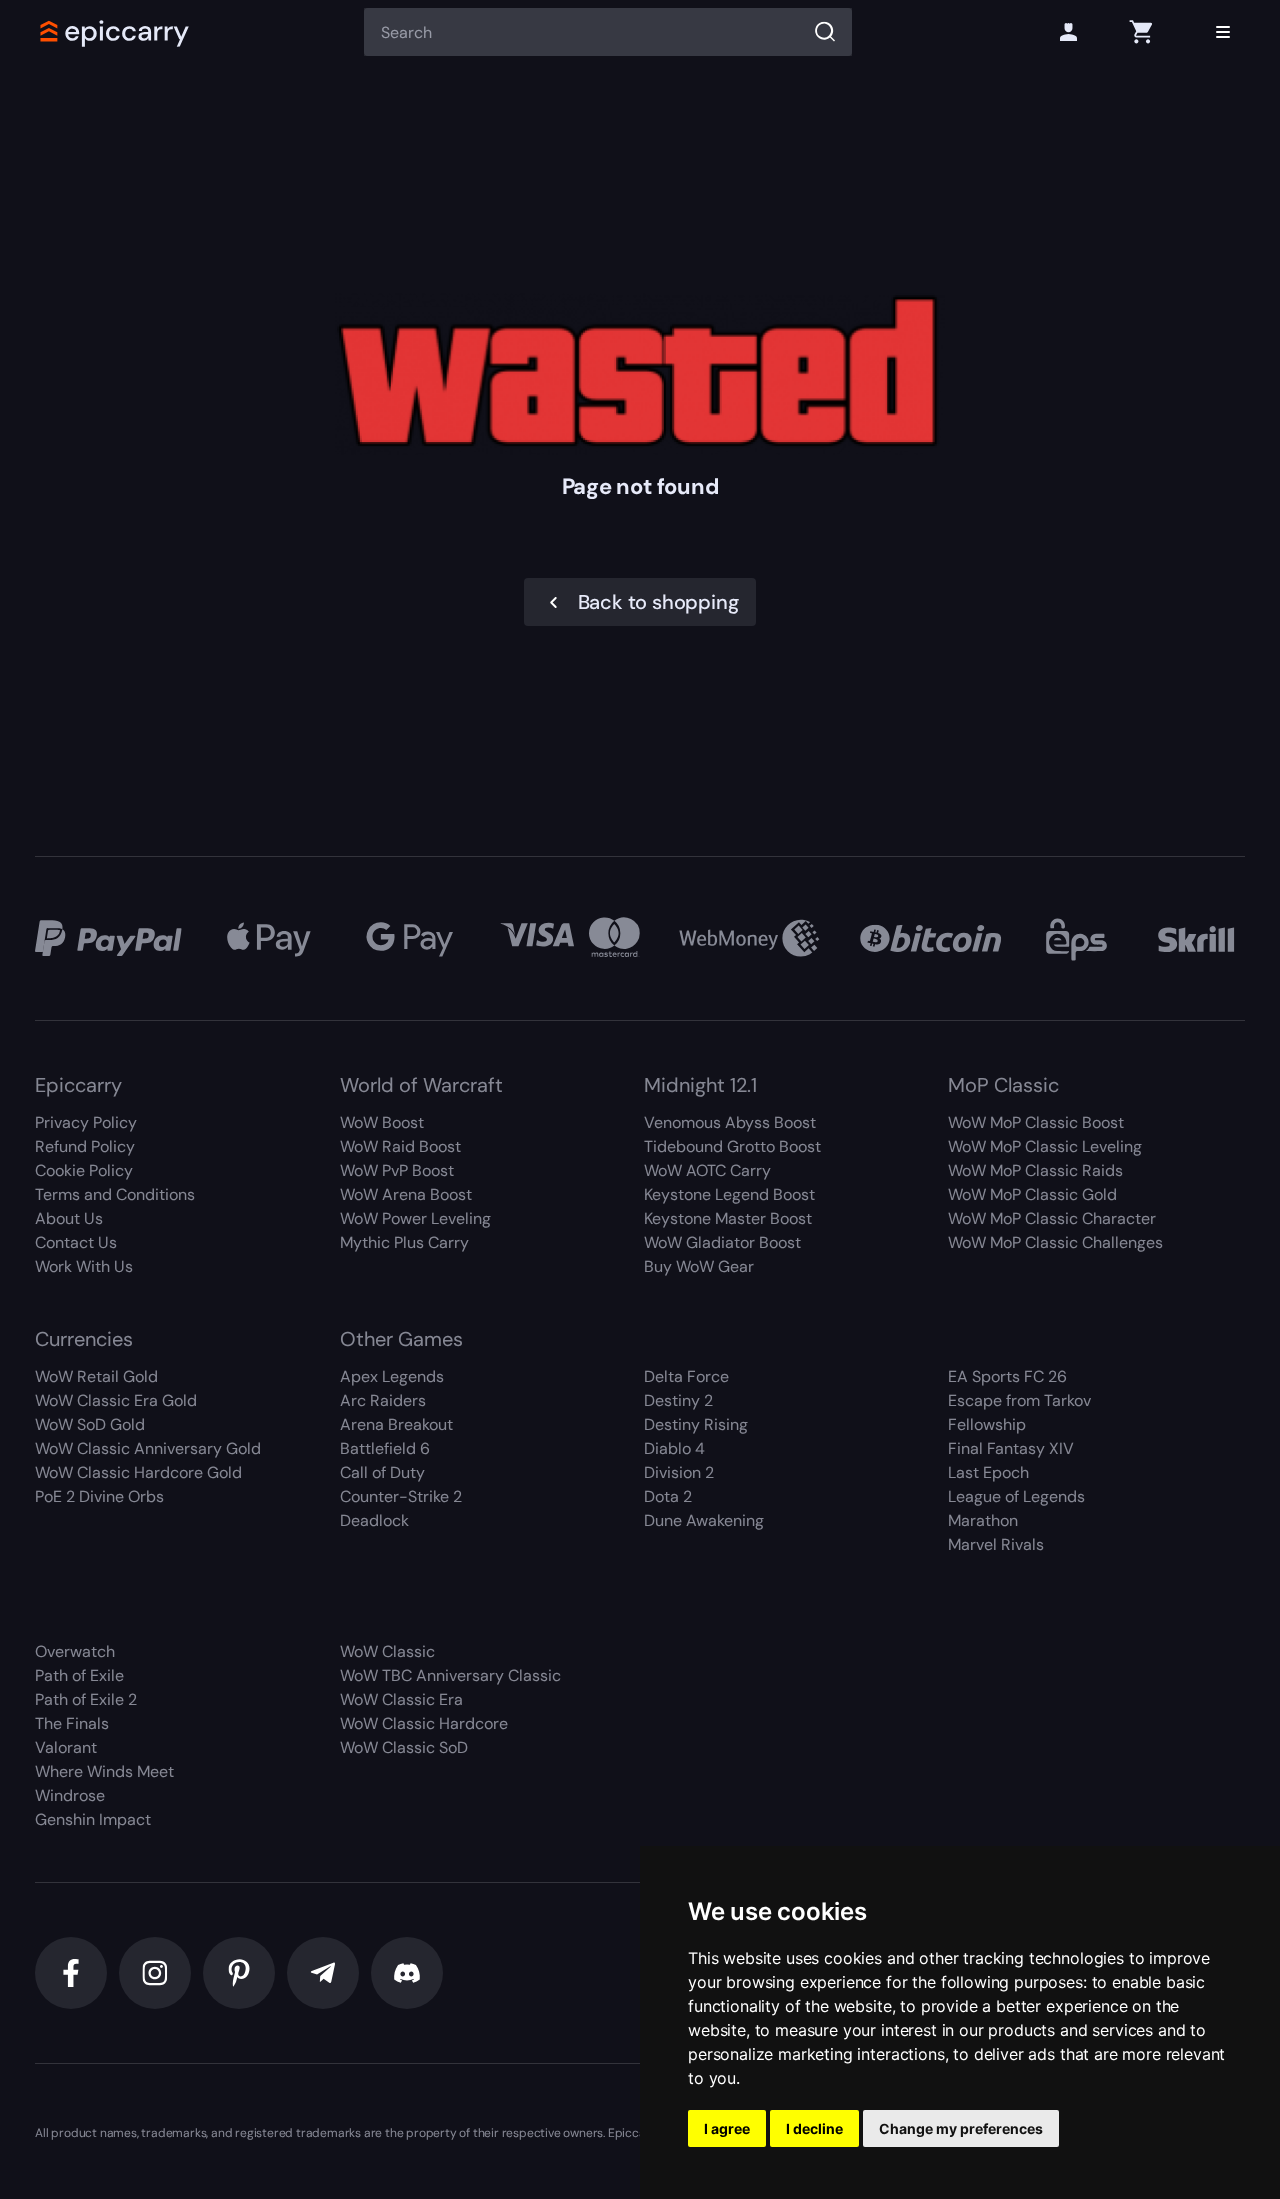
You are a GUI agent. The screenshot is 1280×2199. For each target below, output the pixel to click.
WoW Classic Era (401, 1699)
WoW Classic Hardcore (424, 1723)
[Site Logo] (115, 32)
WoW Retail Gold (96, 1376)
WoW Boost (382, 1122)
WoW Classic (387, 1651)
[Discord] (407, 1973)
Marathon (983, 1520)
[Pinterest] (239, 1973)
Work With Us (84, 1266)
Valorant (66, 1747)
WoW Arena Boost (406, 1194)
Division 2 (679, 1472)
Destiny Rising (696, 1424)
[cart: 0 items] (1141, 32)
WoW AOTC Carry (707, 1170)
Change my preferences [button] (961, 2128)
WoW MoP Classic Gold (1032, 1194)
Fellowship (987, 1424)
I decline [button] (814, 2128)
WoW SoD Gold (90, 1424)
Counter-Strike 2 (401, 1496)
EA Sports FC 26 (1007, 1376)
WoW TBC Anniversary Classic (450, 1675)
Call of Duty (382, 1472)
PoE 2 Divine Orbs (99, 1496)
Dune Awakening (704, 1520)
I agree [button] (727, 2128)
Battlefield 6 (385, 1448)
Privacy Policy (86, 1122)
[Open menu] (1223, 32)
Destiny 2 (678, 1400)
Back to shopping (658, 602)
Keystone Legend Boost (729, 1194)
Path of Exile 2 (86, 1699)
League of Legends (1016, 1496)
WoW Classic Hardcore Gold (138, 1472)
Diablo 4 (674, 1448)
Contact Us (76, 1242)
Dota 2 (668, 1496)
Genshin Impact (93, 1819)
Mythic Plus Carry (404, 1242)
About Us (69, 1218)
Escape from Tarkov (1019, 1400)
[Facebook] (71, 1973)
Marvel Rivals (996, 1544)
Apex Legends (392, 1376)
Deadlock (374, 1520)
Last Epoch (988, 1472)
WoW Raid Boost (400, 1146)
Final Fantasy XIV (1011, 1448)
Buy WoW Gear (699, 1266)
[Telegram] (323, 1973)
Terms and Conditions (115, 1194)
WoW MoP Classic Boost (1036, 1122)
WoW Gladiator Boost (722, 1242)
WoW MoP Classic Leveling (1045, 1146)
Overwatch (75, 1651)
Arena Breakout (396, 1424)
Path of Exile (79, 1675)
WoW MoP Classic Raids (1035, 1170)
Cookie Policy (84, 1170)
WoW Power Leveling (415, 1218)
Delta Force (686, 1376)
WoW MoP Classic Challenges (1055, 1242)
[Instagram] (155, 1973)
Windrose (70, 1795)
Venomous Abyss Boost (730, 1122)
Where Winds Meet (104, 1771)
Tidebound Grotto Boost (732, 1146)
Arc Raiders (383, 1400)
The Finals (72, 1723)
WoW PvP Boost (397, 1170)
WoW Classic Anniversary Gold (148, 1448)
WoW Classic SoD (404, 1747)
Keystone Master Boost (728, 1218)
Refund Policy (85, 1146)
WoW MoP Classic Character (1052, 1218)
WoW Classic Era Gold (116, 1400)
